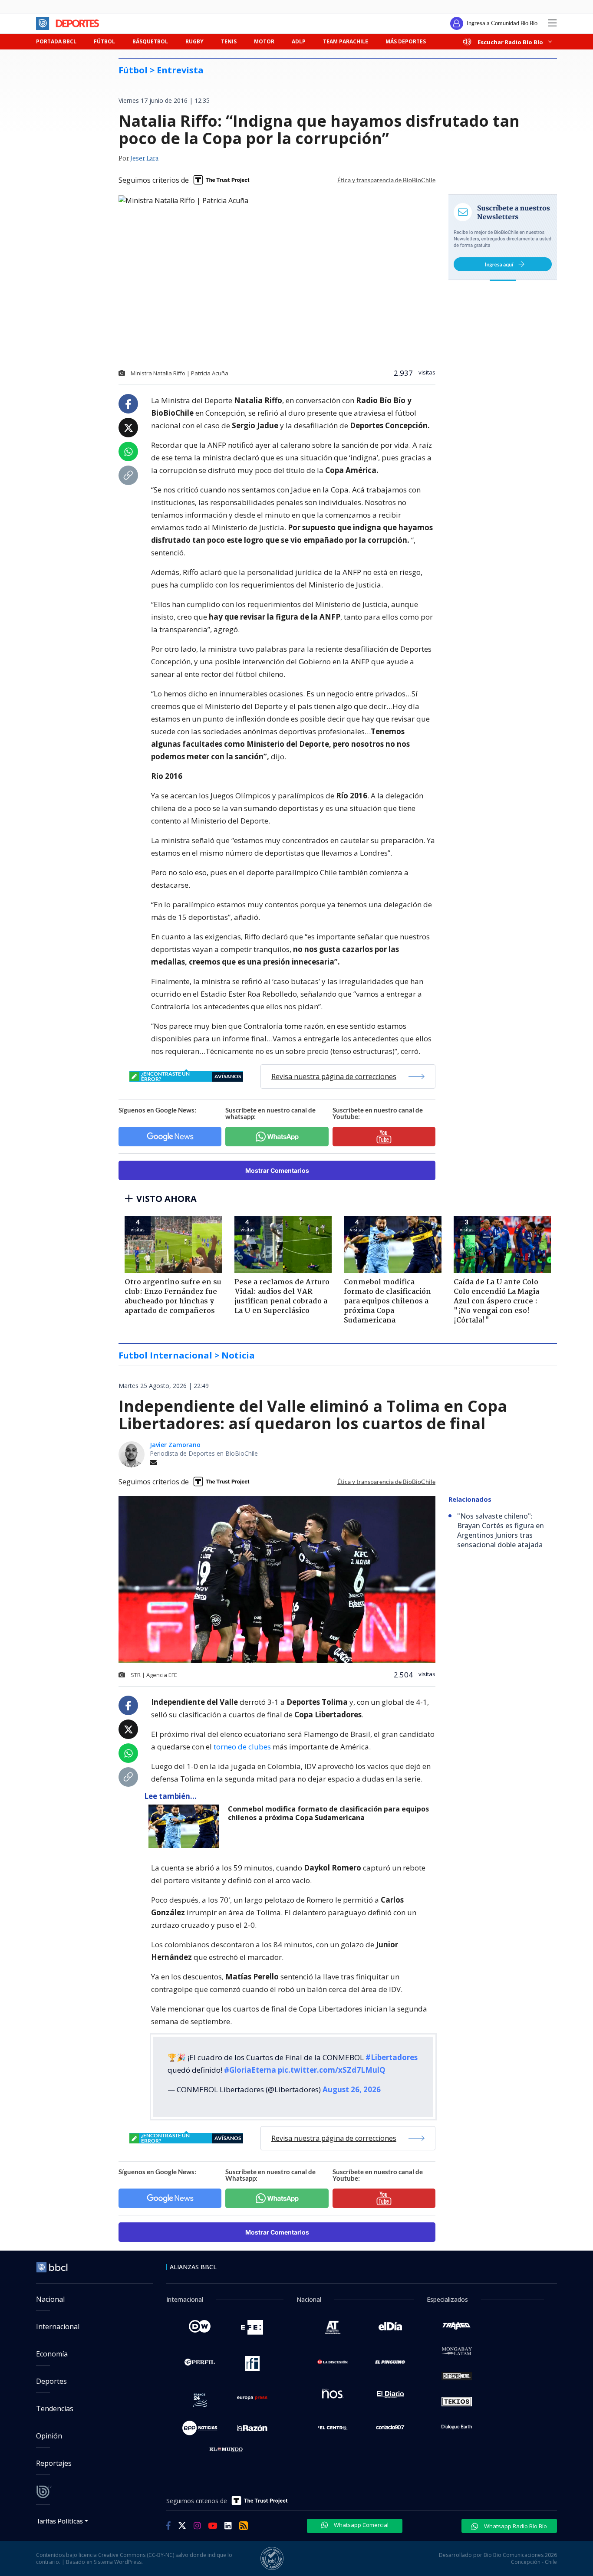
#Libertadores (392, 2057)
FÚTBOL (104, 41)
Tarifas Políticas (60, 2521)
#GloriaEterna (250, 2070)
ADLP (299, 41)
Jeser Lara (144, 159)
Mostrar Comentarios (277, 1170)
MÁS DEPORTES (406, 41)
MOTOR (264, 41)
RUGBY (194, 41)
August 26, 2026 (352, 2089)
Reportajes (54, 2463)
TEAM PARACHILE (346, 41)
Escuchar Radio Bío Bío (510, 42)
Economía (52, 2354)
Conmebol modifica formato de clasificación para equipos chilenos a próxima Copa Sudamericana (328, 1813)
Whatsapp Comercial (361, 2525)
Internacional (58, 2327)
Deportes (51, 2381)
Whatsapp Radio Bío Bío (515, 2526)
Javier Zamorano (175, 1445)
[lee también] (186, 1826)
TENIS (229, 41)
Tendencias (55, 2409)
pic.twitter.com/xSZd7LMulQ (332, 2070)
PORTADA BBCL (56, 41)
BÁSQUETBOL (150, 41)
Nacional (50, 2299)
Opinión (49, 2436)
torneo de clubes (242, 1747)
